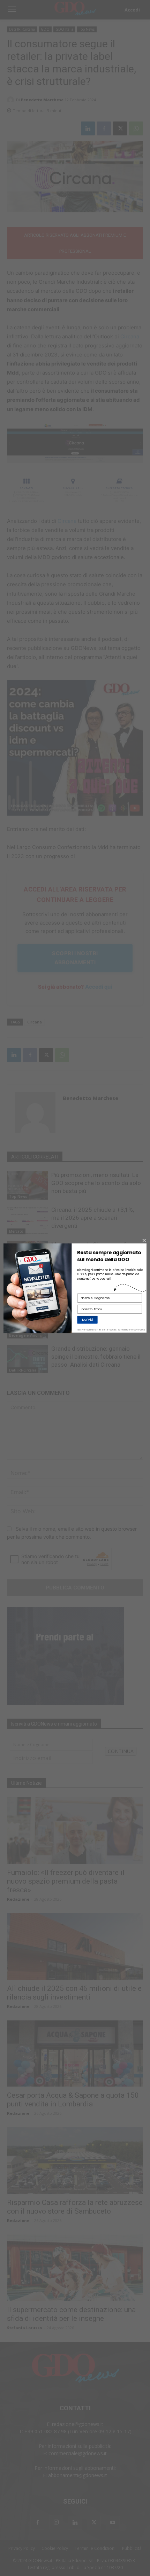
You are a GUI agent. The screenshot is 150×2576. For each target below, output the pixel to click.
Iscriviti (87, 1320)
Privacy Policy (137, 1330)
